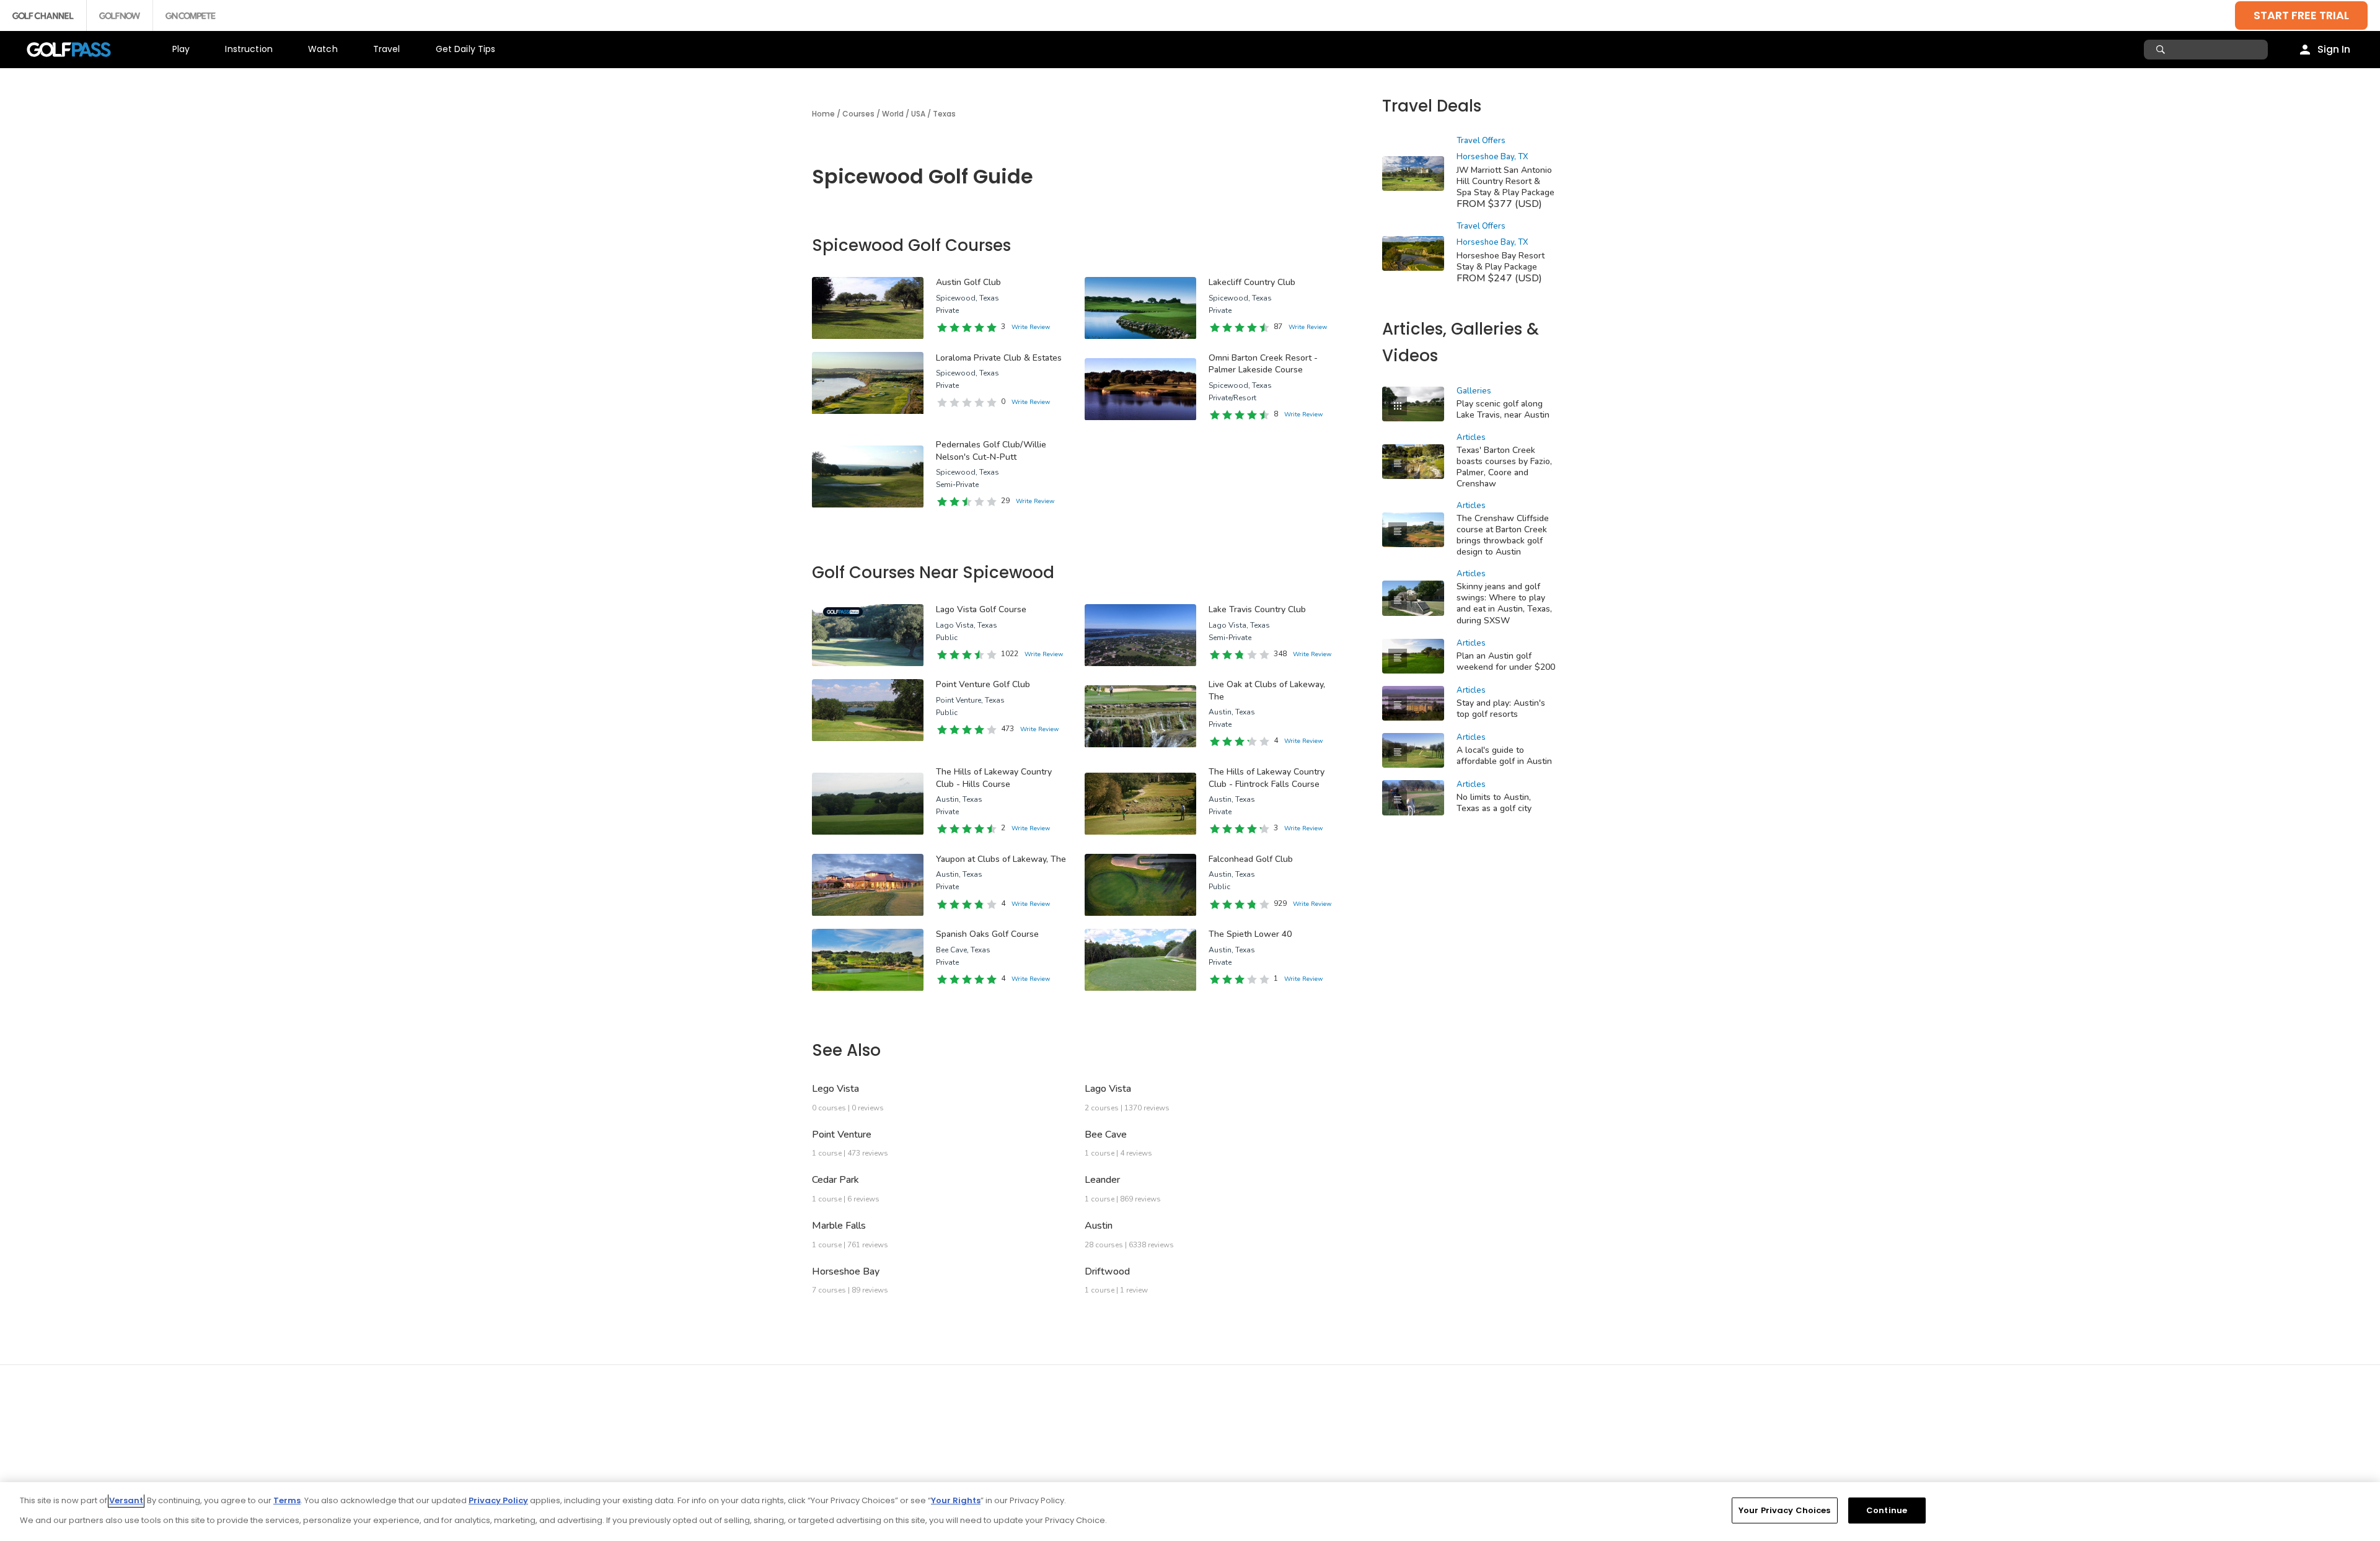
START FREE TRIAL (2301, 15)
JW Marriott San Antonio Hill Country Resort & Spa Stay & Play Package (1505, 181)
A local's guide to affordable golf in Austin (1504, 756)
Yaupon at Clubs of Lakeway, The (1001, 859)
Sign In (2334, 49)
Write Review (1031, 327)
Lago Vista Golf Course (981, 609)
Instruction (249, 49)
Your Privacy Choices (1785, 1510)
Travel (387, 49)
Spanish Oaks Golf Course (987, 934)
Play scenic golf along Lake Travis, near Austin (1503, 409)
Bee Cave (1106, 1135)
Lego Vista (835, 1089)
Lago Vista (1108, 1089)
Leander (1102, 1180)
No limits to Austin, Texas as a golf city (1494, 803)
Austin (1099, 1226)
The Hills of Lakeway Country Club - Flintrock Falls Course (1267, 778)
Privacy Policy (498, 1500)
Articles (1471, 437)
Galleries (1474, 391)
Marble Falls (839, 1226)
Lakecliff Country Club (1252, 282)
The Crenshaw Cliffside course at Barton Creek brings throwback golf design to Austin (1503, 535)
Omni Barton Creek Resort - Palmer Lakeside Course (1263, 364)
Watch (323, 49)
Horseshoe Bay (846, 1271)
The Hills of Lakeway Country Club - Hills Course (994, 778)
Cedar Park (835, 1180)
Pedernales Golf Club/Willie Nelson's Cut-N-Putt (991, 451)
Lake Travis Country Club (1257, 609)
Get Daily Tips (466, 49)
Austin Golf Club (968, 282)
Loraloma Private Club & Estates (999, 358)
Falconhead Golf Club (1251, 859)
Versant (126, 1500)
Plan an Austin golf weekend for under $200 (1506, 661)
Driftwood (1107, 1271)
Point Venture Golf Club (983, 684)
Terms (287, 1500)
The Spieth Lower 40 (1250, 934)
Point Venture (842, 1135)
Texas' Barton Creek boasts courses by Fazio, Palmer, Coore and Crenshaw (1504, 467)
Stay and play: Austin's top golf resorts (1501, 709)
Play (181, 49)
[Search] (2162, 50)
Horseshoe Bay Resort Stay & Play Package (1501, 261)
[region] (1190, 1512)
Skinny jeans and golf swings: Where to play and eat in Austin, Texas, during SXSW (1504, 603)
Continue (1887, 1510)
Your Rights (956, 1500)
